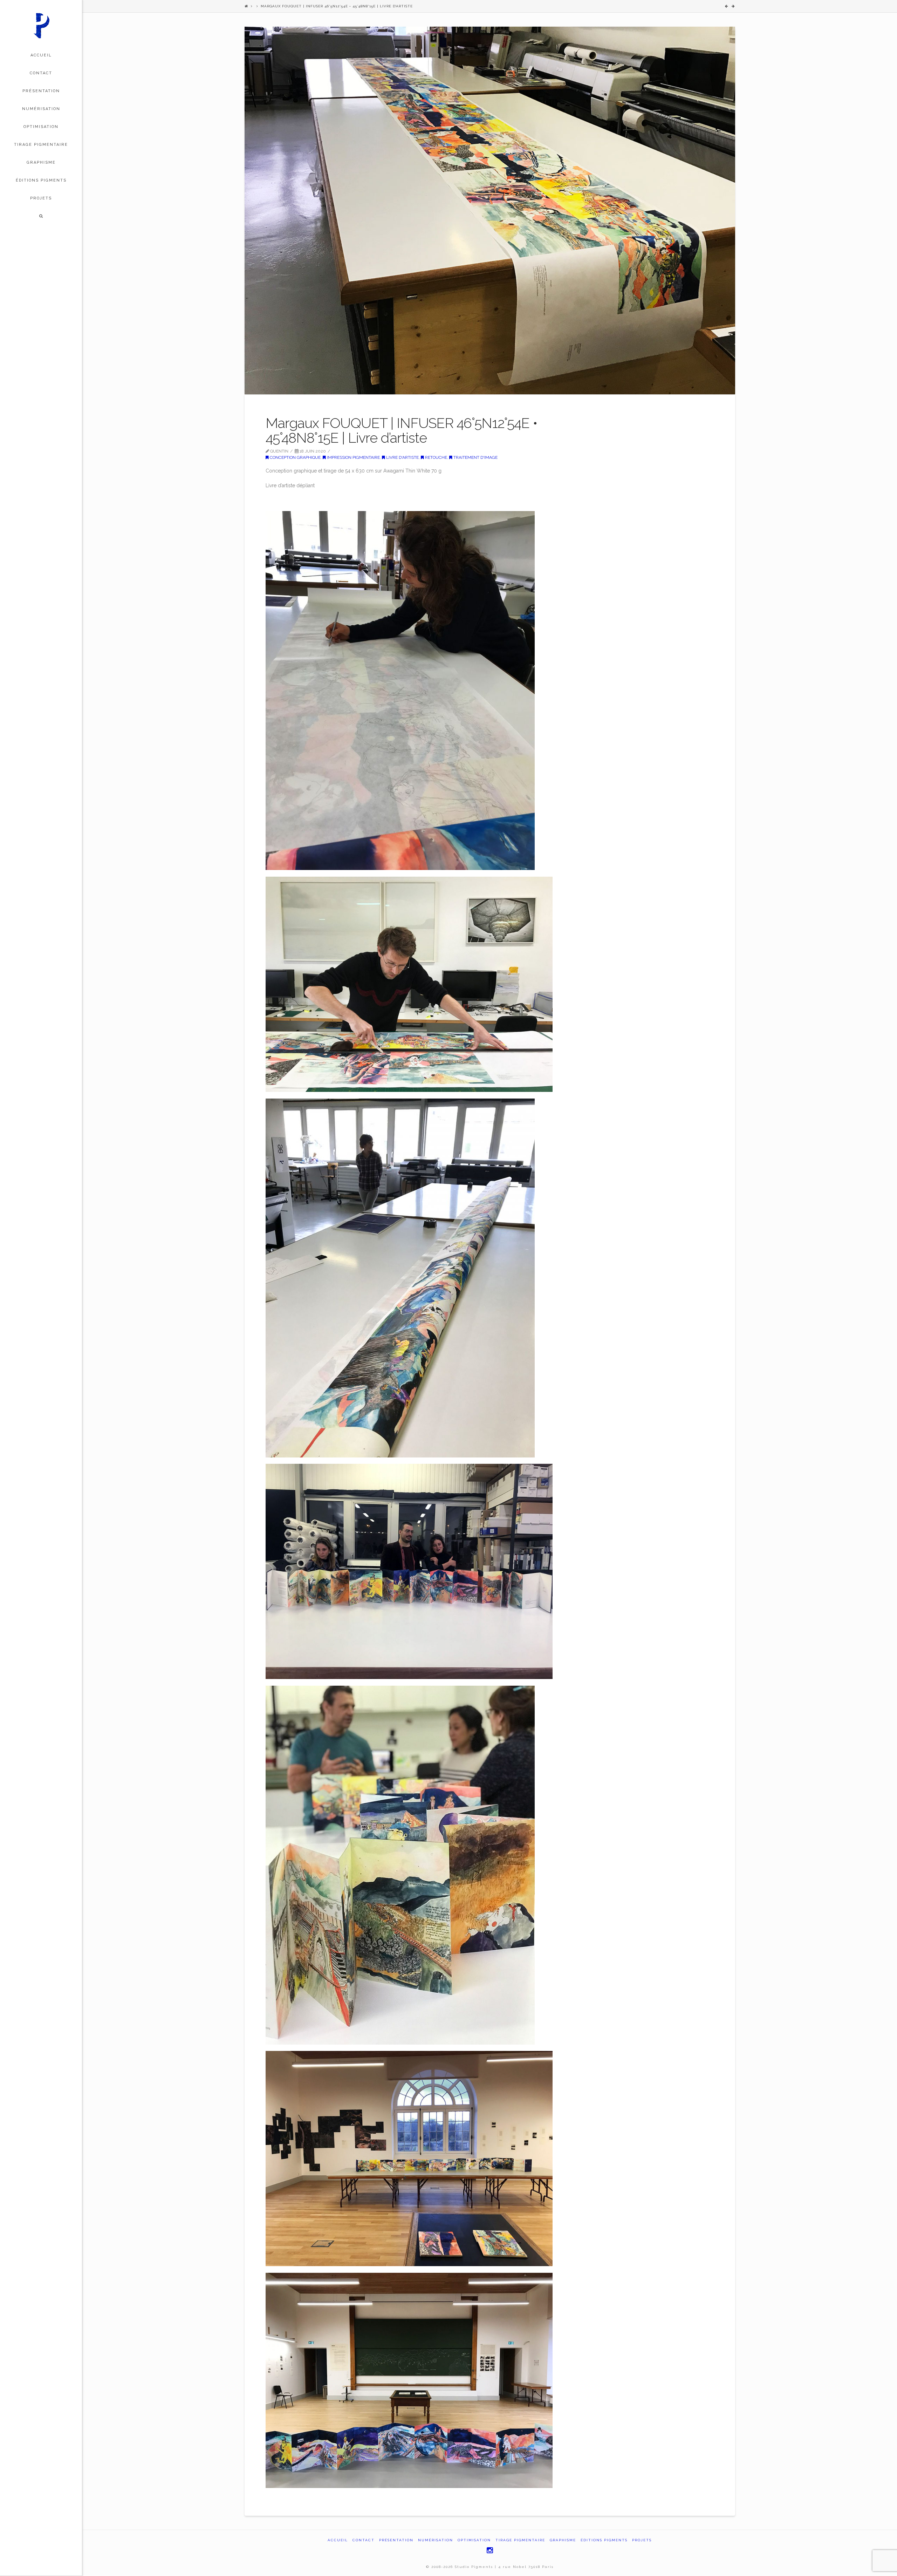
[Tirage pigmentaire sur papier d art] (41, 25)
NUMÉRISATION (436, 2540)
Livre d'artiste (402, 457)
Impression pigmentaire (353, 457)
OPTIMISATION (474, 2540)
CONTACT (364, 2540)
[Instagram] (490, 2550)
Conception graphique (295, 457)
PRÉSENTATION (396, 2540)
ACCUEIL (338, 2540)
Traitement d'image (475, 457)
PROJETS (642, 2540)
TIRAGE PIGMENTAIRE (520, 2540)
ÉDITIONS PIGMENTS (604, 2540)
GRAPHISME (563, 2540)
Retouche (436, 457)
